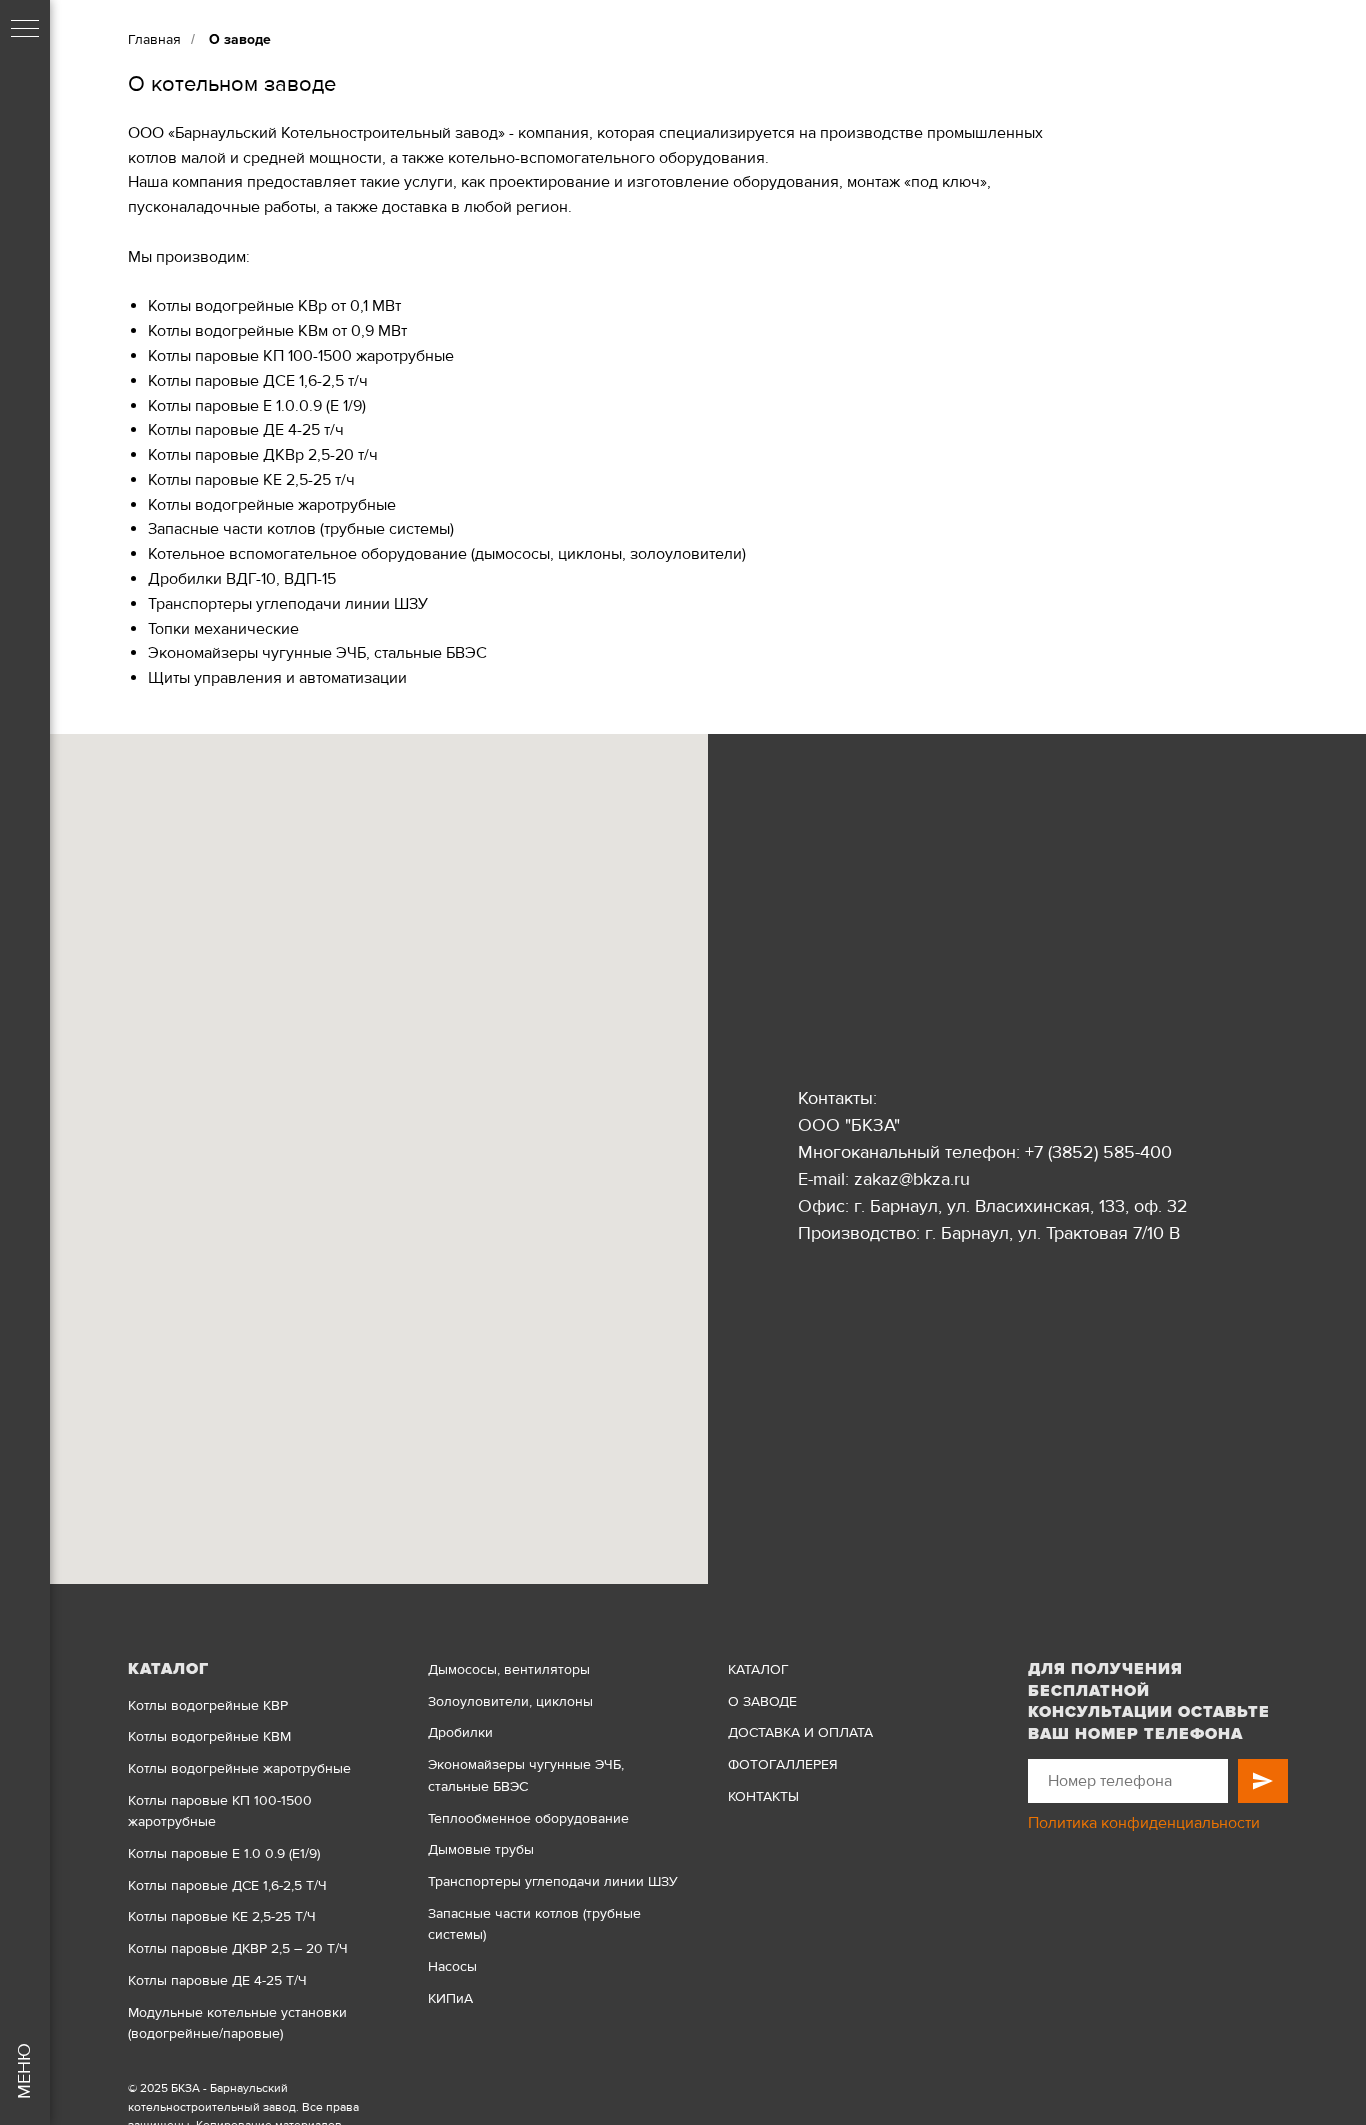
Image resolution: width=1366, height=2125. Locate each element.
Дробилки (460, 1732)
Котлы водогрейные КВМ (209, 1736)
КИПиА (450, 1998)
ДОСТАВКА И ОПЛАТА (800, 1732)
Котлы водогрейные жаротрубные (239, 1768)
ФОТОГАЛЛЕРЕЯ (783, 1764)
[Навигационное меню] (25, 30)
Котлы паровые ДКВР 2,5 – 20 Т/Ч (238, 1948)
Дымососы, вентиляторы (509, 1669)
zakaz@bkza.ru (912, 1179)
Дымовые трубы (481, 1849)
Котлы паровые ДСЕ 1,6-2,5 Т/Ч (227, 1885)
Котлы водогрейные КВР (208, 1705)
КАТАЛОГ (758, 1669)
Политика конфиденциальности (1144, 1823)
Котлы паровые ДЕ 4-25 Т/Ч (217, 1980)
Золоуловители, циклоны (510, 1701)
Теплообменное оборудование (528, 1818)
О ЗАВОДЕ (762, 1701)
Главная (154, 39)
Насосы (452, 1966)
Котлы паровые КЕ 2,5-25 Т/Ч (222, 1916)
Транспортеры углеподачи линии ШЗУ (553, 1881)
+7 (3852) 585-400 (1098, 1152)
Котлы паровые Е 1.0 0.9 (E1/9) (224, 1853)
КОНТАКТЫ (763, 1796)
